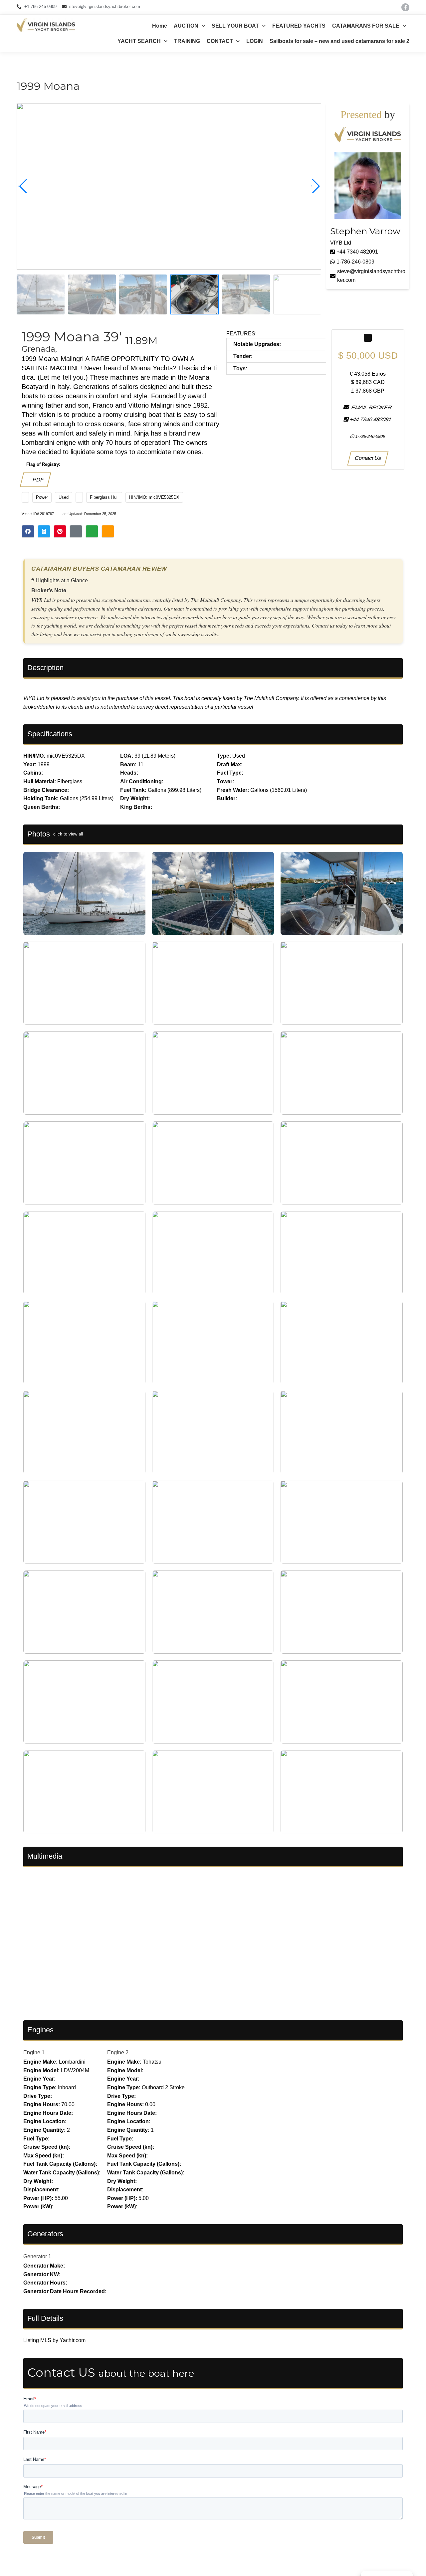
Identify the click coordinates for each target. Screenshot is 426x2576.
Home (160, 26)
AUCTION (186, 26)
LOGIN (255, 41)
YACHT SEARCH (139, 41)
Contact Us (368, 458)
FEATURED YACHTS (299, 26)
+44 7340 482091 (357, 252)
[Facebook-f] (405, 7)
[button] (315, 186)
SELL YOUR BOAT (235, 26)
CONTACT (220, 41)
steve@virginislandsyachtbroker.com (371, 276)
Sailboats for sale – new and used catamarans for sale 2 (339, 41)
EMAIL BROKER (370, 407)
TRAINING (187, 41)
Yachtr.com (73, 2340)
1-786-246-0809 (355, 262)
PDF (37, 480)
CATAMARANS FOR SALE (366, 26)
